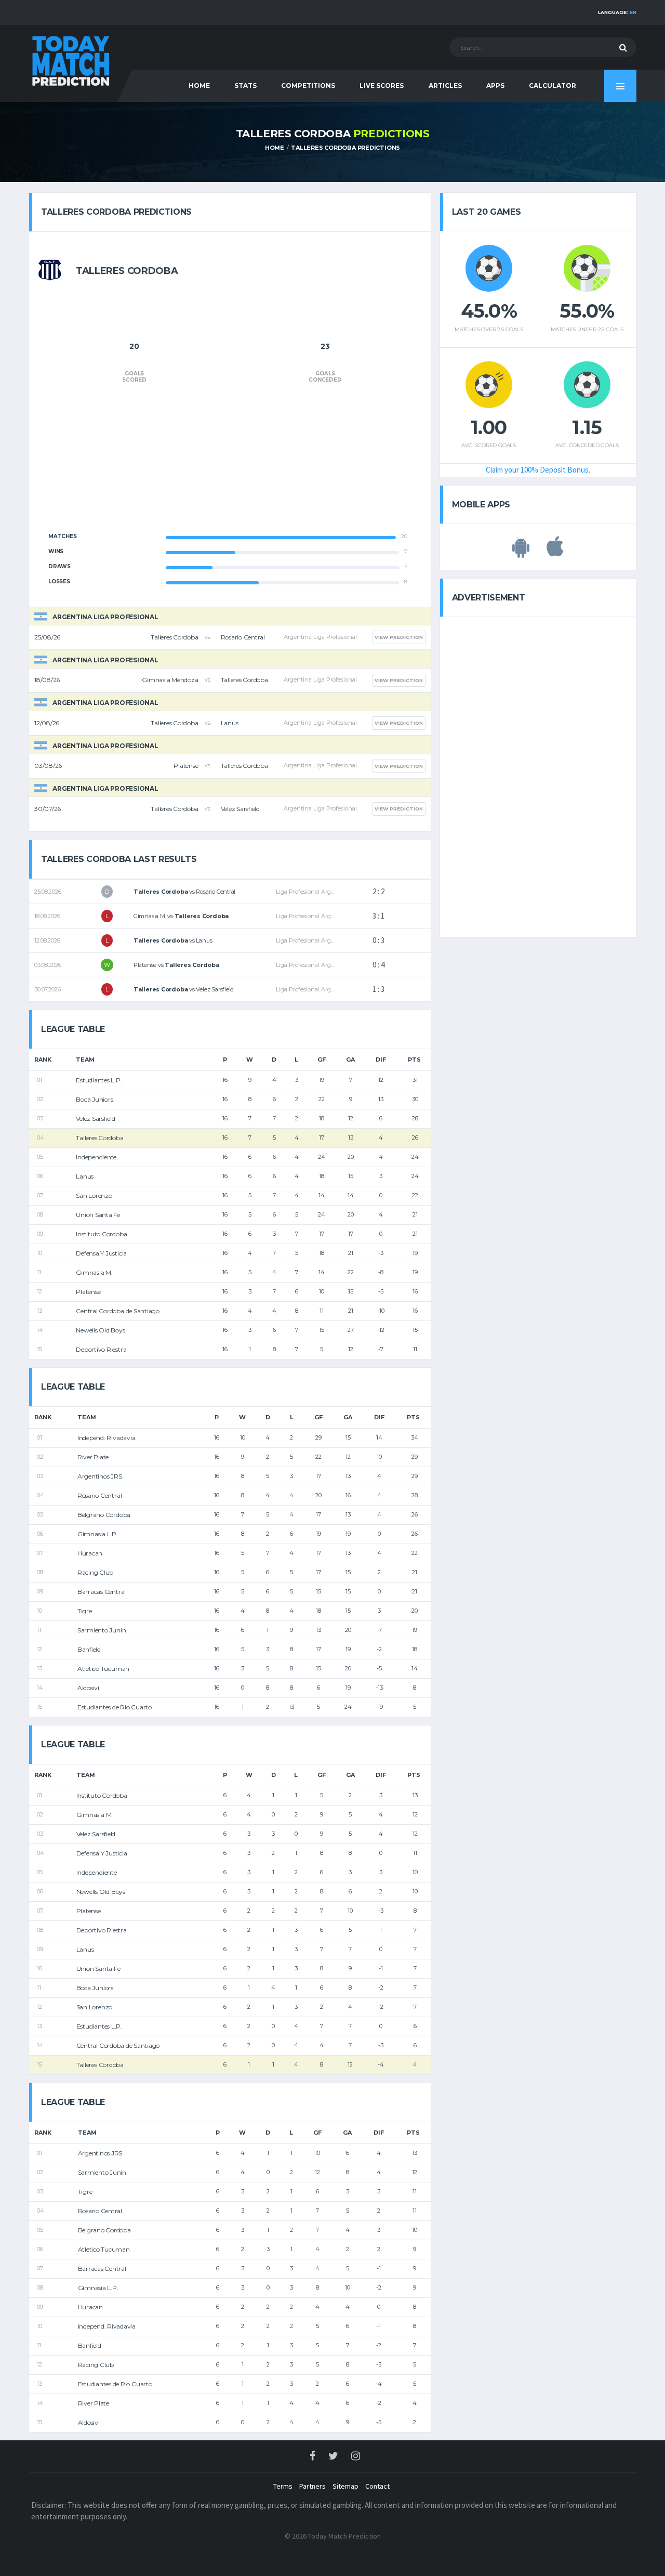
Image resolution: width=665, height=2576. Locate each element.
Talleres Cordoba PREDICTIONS (345, 148)
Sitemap (345, 2486)
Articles (445, 86)
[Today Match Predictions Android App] (521, 552)
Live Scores (382, 86)
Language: (617, 12)
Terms (283, 2486)
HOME (199, 86)
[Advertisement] (230, 464)
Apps (495, 86)
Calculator (553, 86)
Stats (245, 86)
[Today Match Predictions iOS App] (555, 552)
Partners (312, 2486)
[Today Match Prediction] (70, 58)
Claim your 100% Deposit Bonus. (538, 470)
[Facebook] (313, 2457)
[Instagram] (356, 2457)
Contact (377, 2486)
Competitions (308, 86)
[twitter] (334, 2457)
